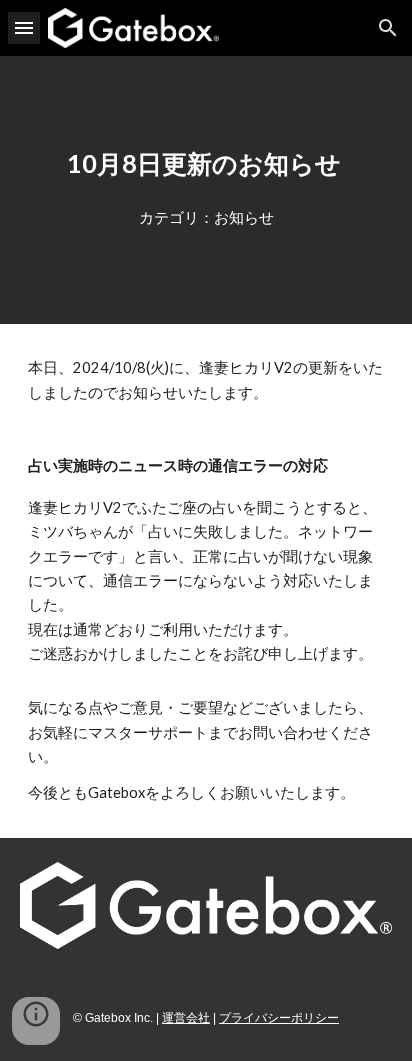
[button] (24, 27)
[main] (206, 164)
